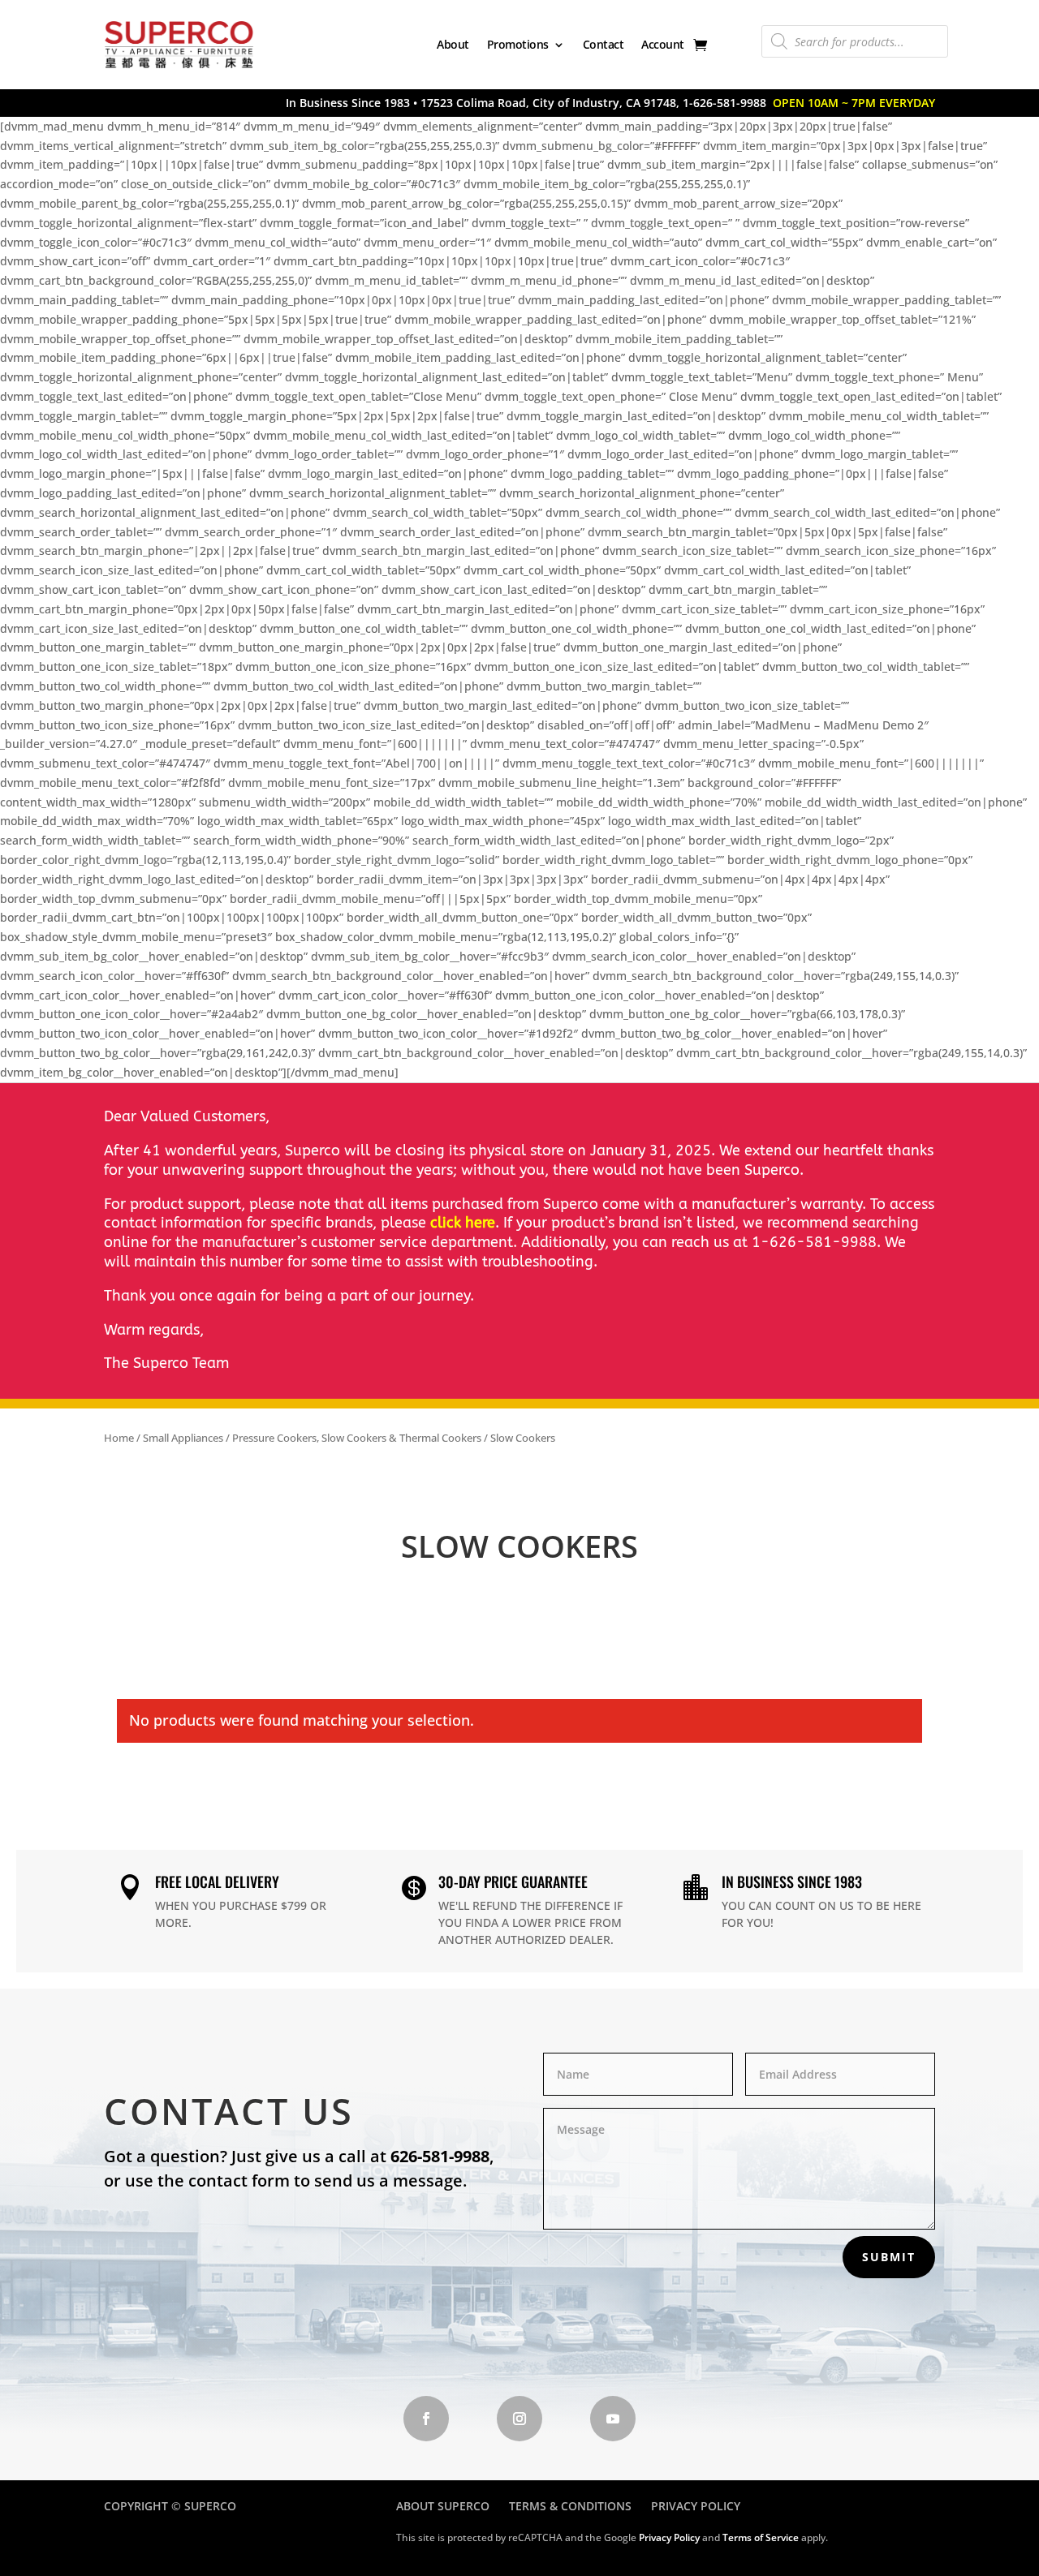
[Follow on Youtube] (613, 2419)
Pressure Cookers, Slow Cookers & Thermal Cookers (357, 1438)
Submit (889, 2257)
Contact (604, 44)
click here (463, 1223)
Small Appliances (183, 1438)
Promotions (518, 44)
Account (663, 44)
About (453, 44)
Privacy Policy (696, 2506)
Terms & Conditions (570, 2506)
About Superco (443, 2506)
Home (119, 1438)
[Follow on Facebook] (426, 2419)
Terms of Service (761, 2537)
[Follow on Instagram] (519, 2419)
